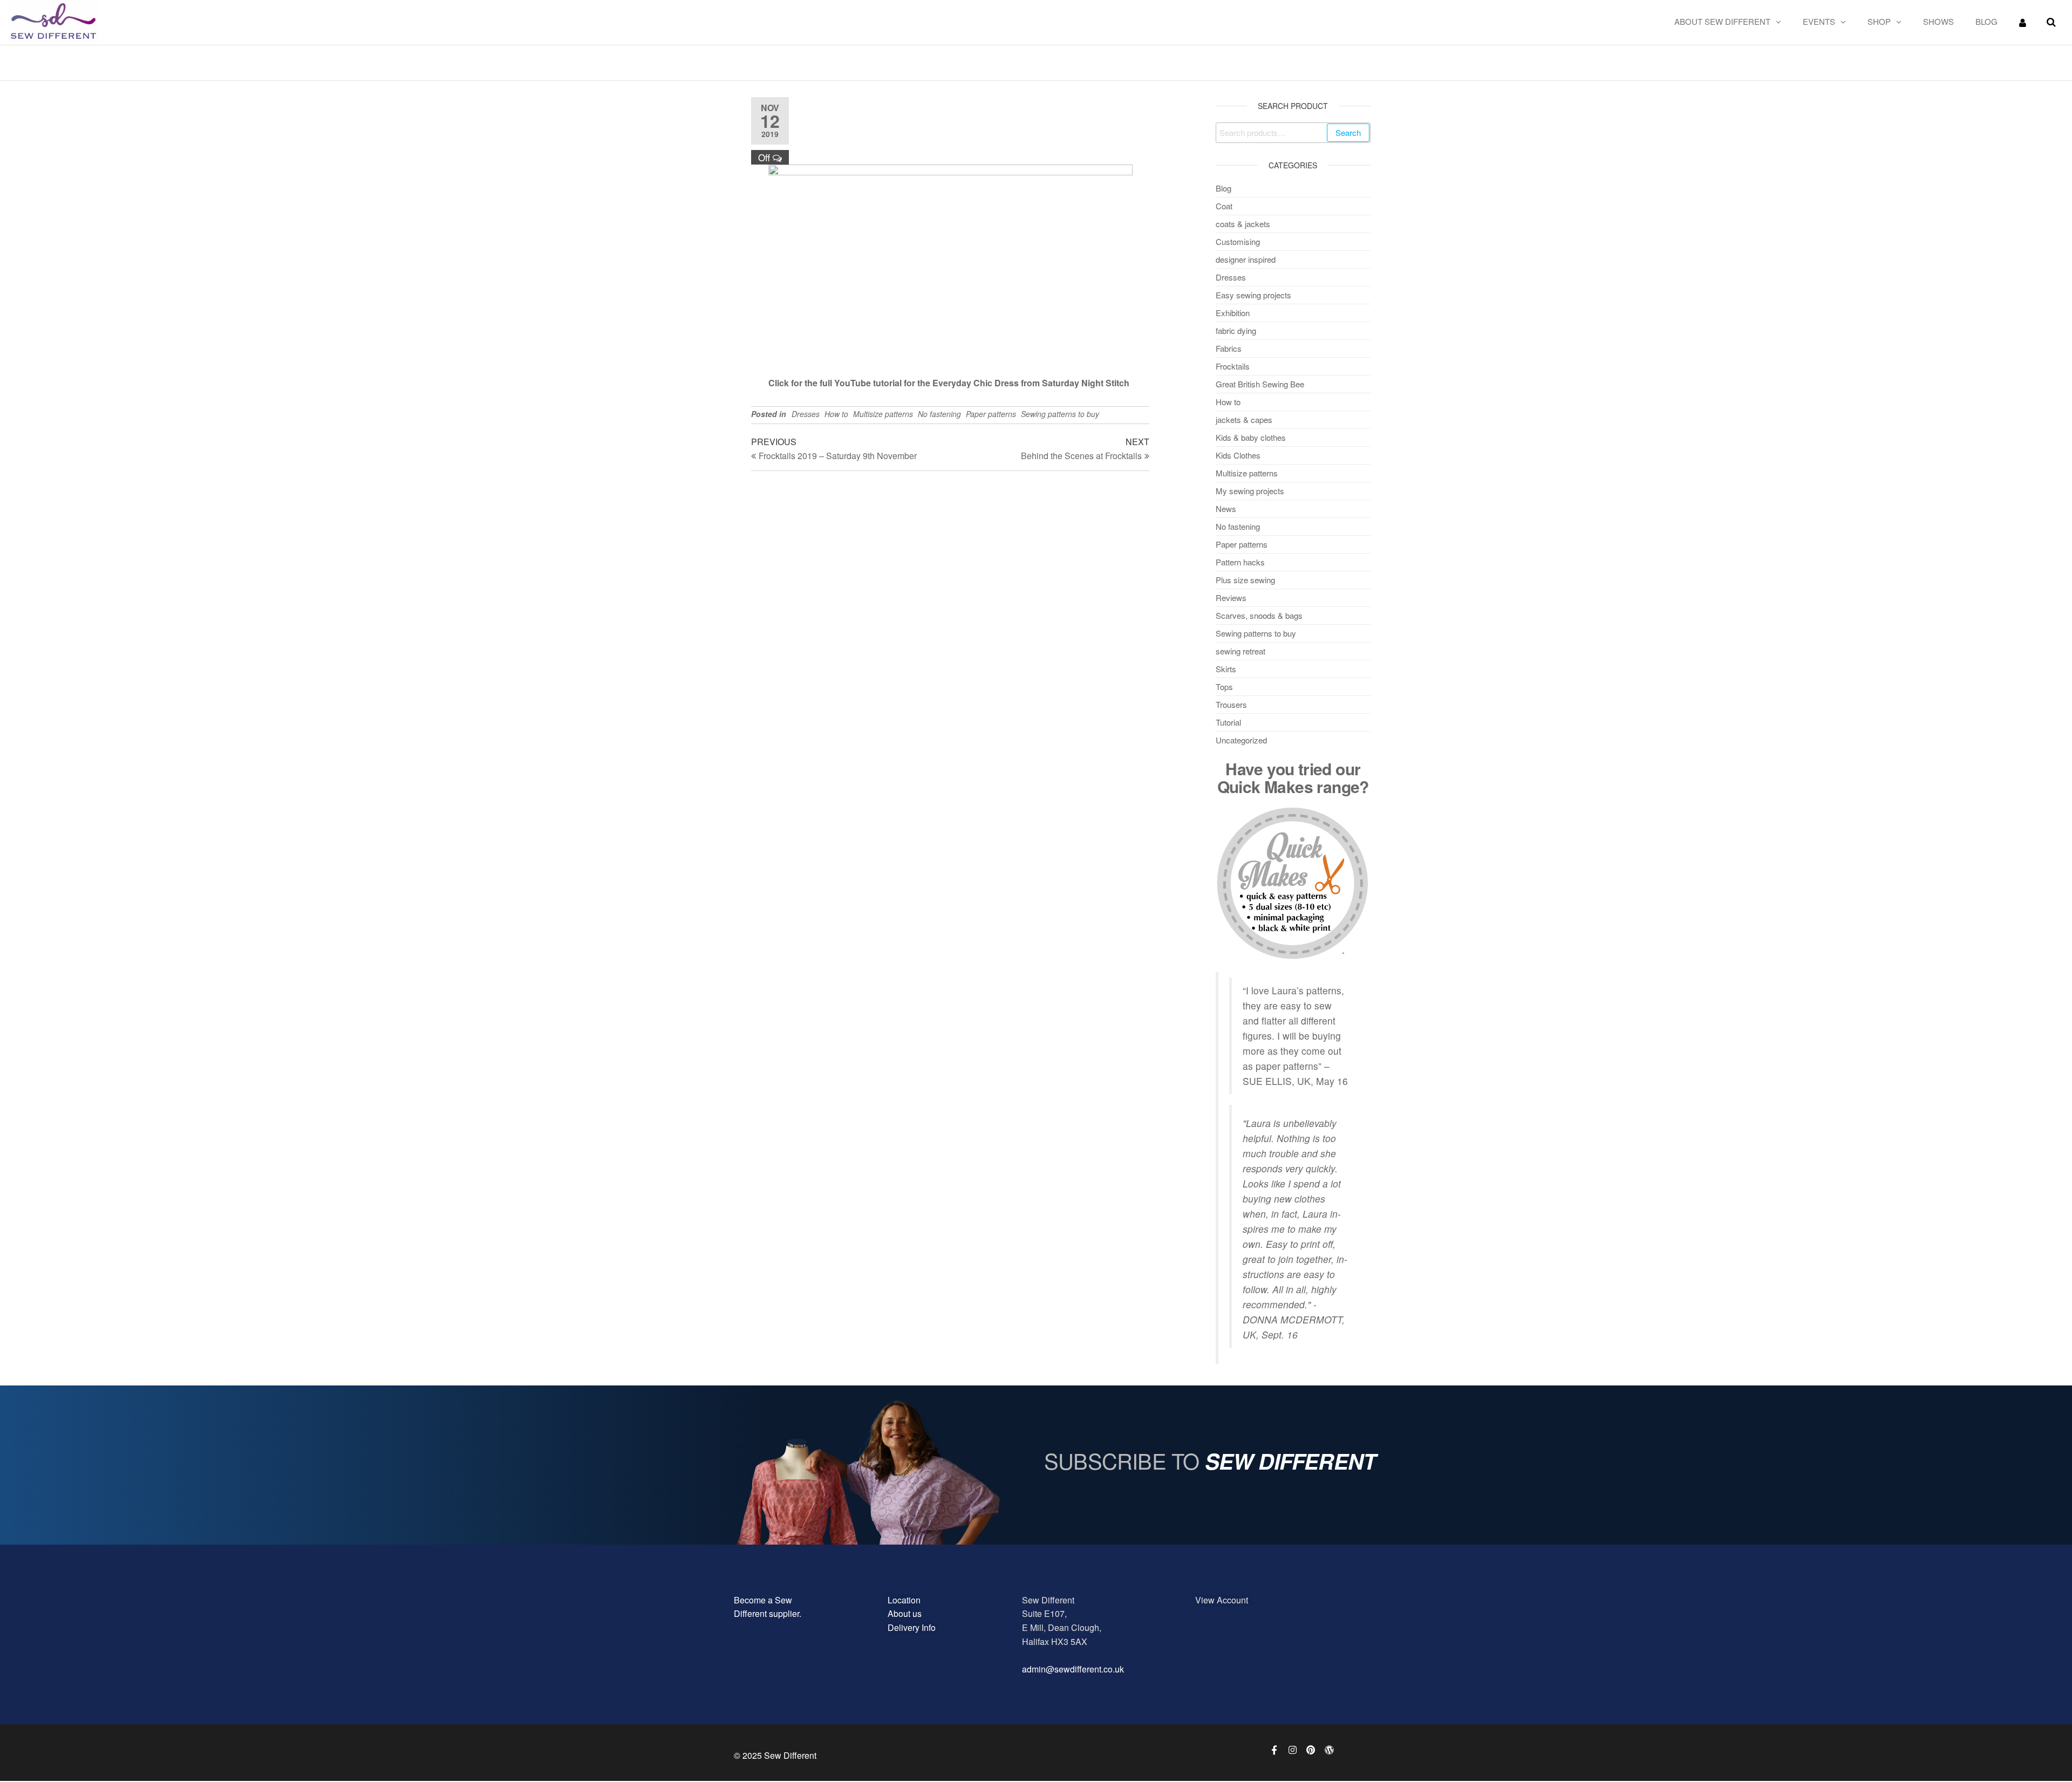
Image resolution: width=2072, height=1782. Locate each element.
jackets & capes (1244, 419)
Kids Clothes (1238, 455)
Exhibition (1233, 313)
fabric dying (1236, 330)
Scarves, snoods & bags (1259, 615)
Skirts (1226, 669)
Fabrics (1229, 348)
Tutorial (1228, 722)
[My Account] (2023, 22)
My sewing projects (1250, 491)
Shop (1879, 21)
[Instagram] (1292, 1750)
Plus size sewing (1245, 580)
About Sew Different (1722, 21)
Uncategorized (1241, 740)
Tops (1224, 687)
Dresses (806, 414)
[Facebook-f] (1274, 1750)
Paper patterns (991, 414)
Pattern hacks (1240, 562)
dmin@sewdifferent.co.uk (1075, 1669)
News (1226, 508)
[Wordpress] (1329, 1750)
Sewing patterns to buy (1060, 414)
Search (1348, 132)
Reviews (1231, 598)
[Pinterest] (1311, 1750)
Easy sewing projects (1253, 295)
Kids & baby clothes (1251, 437)
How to (836, 414)
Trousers (1231, 704)
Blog (1986, 21)
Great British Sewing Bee (1260, 384)
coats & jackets (1243, 224)
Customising (1238, 241)
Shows (1938, 21)
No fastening (939, 414)
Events (1819, 21)
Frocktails (1233, 366)
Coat (1224, 206)
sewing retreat (1241, 651)
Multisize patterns (883, 414)
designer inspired (1246, 259)
